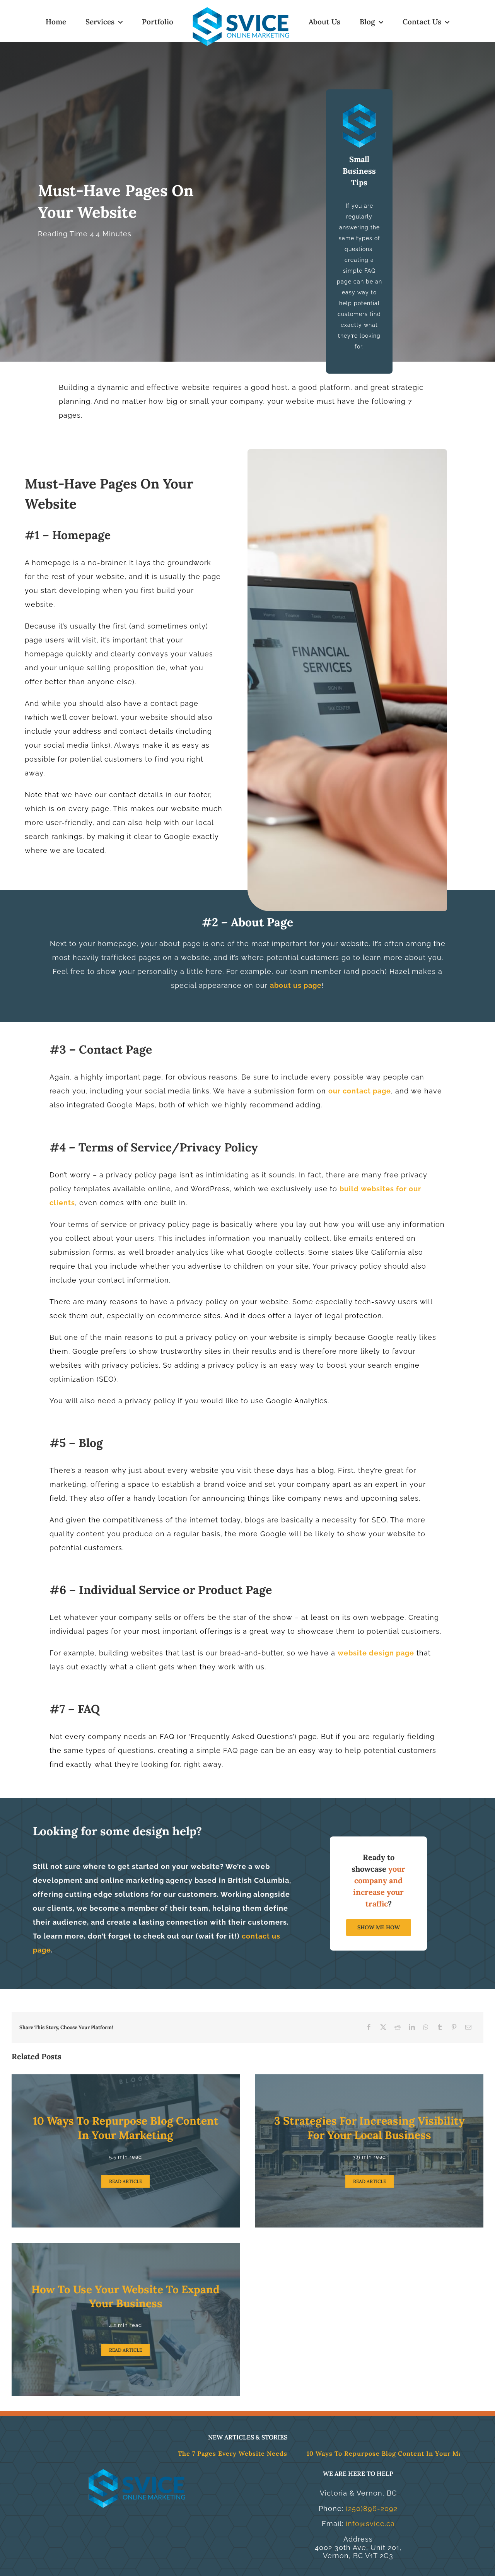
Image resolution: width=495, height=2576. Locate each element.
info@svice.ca (370, 2524)
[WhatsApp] (426, 2028)
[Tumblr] (440, 2028)
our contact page (360, 1091)
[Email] (469, 2028)
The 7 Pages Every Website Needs (128, 2453)
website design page (376, 1653)
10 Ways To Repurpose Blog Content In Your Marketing (292, 2453)
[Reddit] (398, 2028)
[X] (383, 2028)
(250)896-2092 (372, 2509)
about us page (296, 985)
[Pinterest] (454, 2028)
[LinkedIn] (412, 2028)
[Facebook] (369, 2028)
